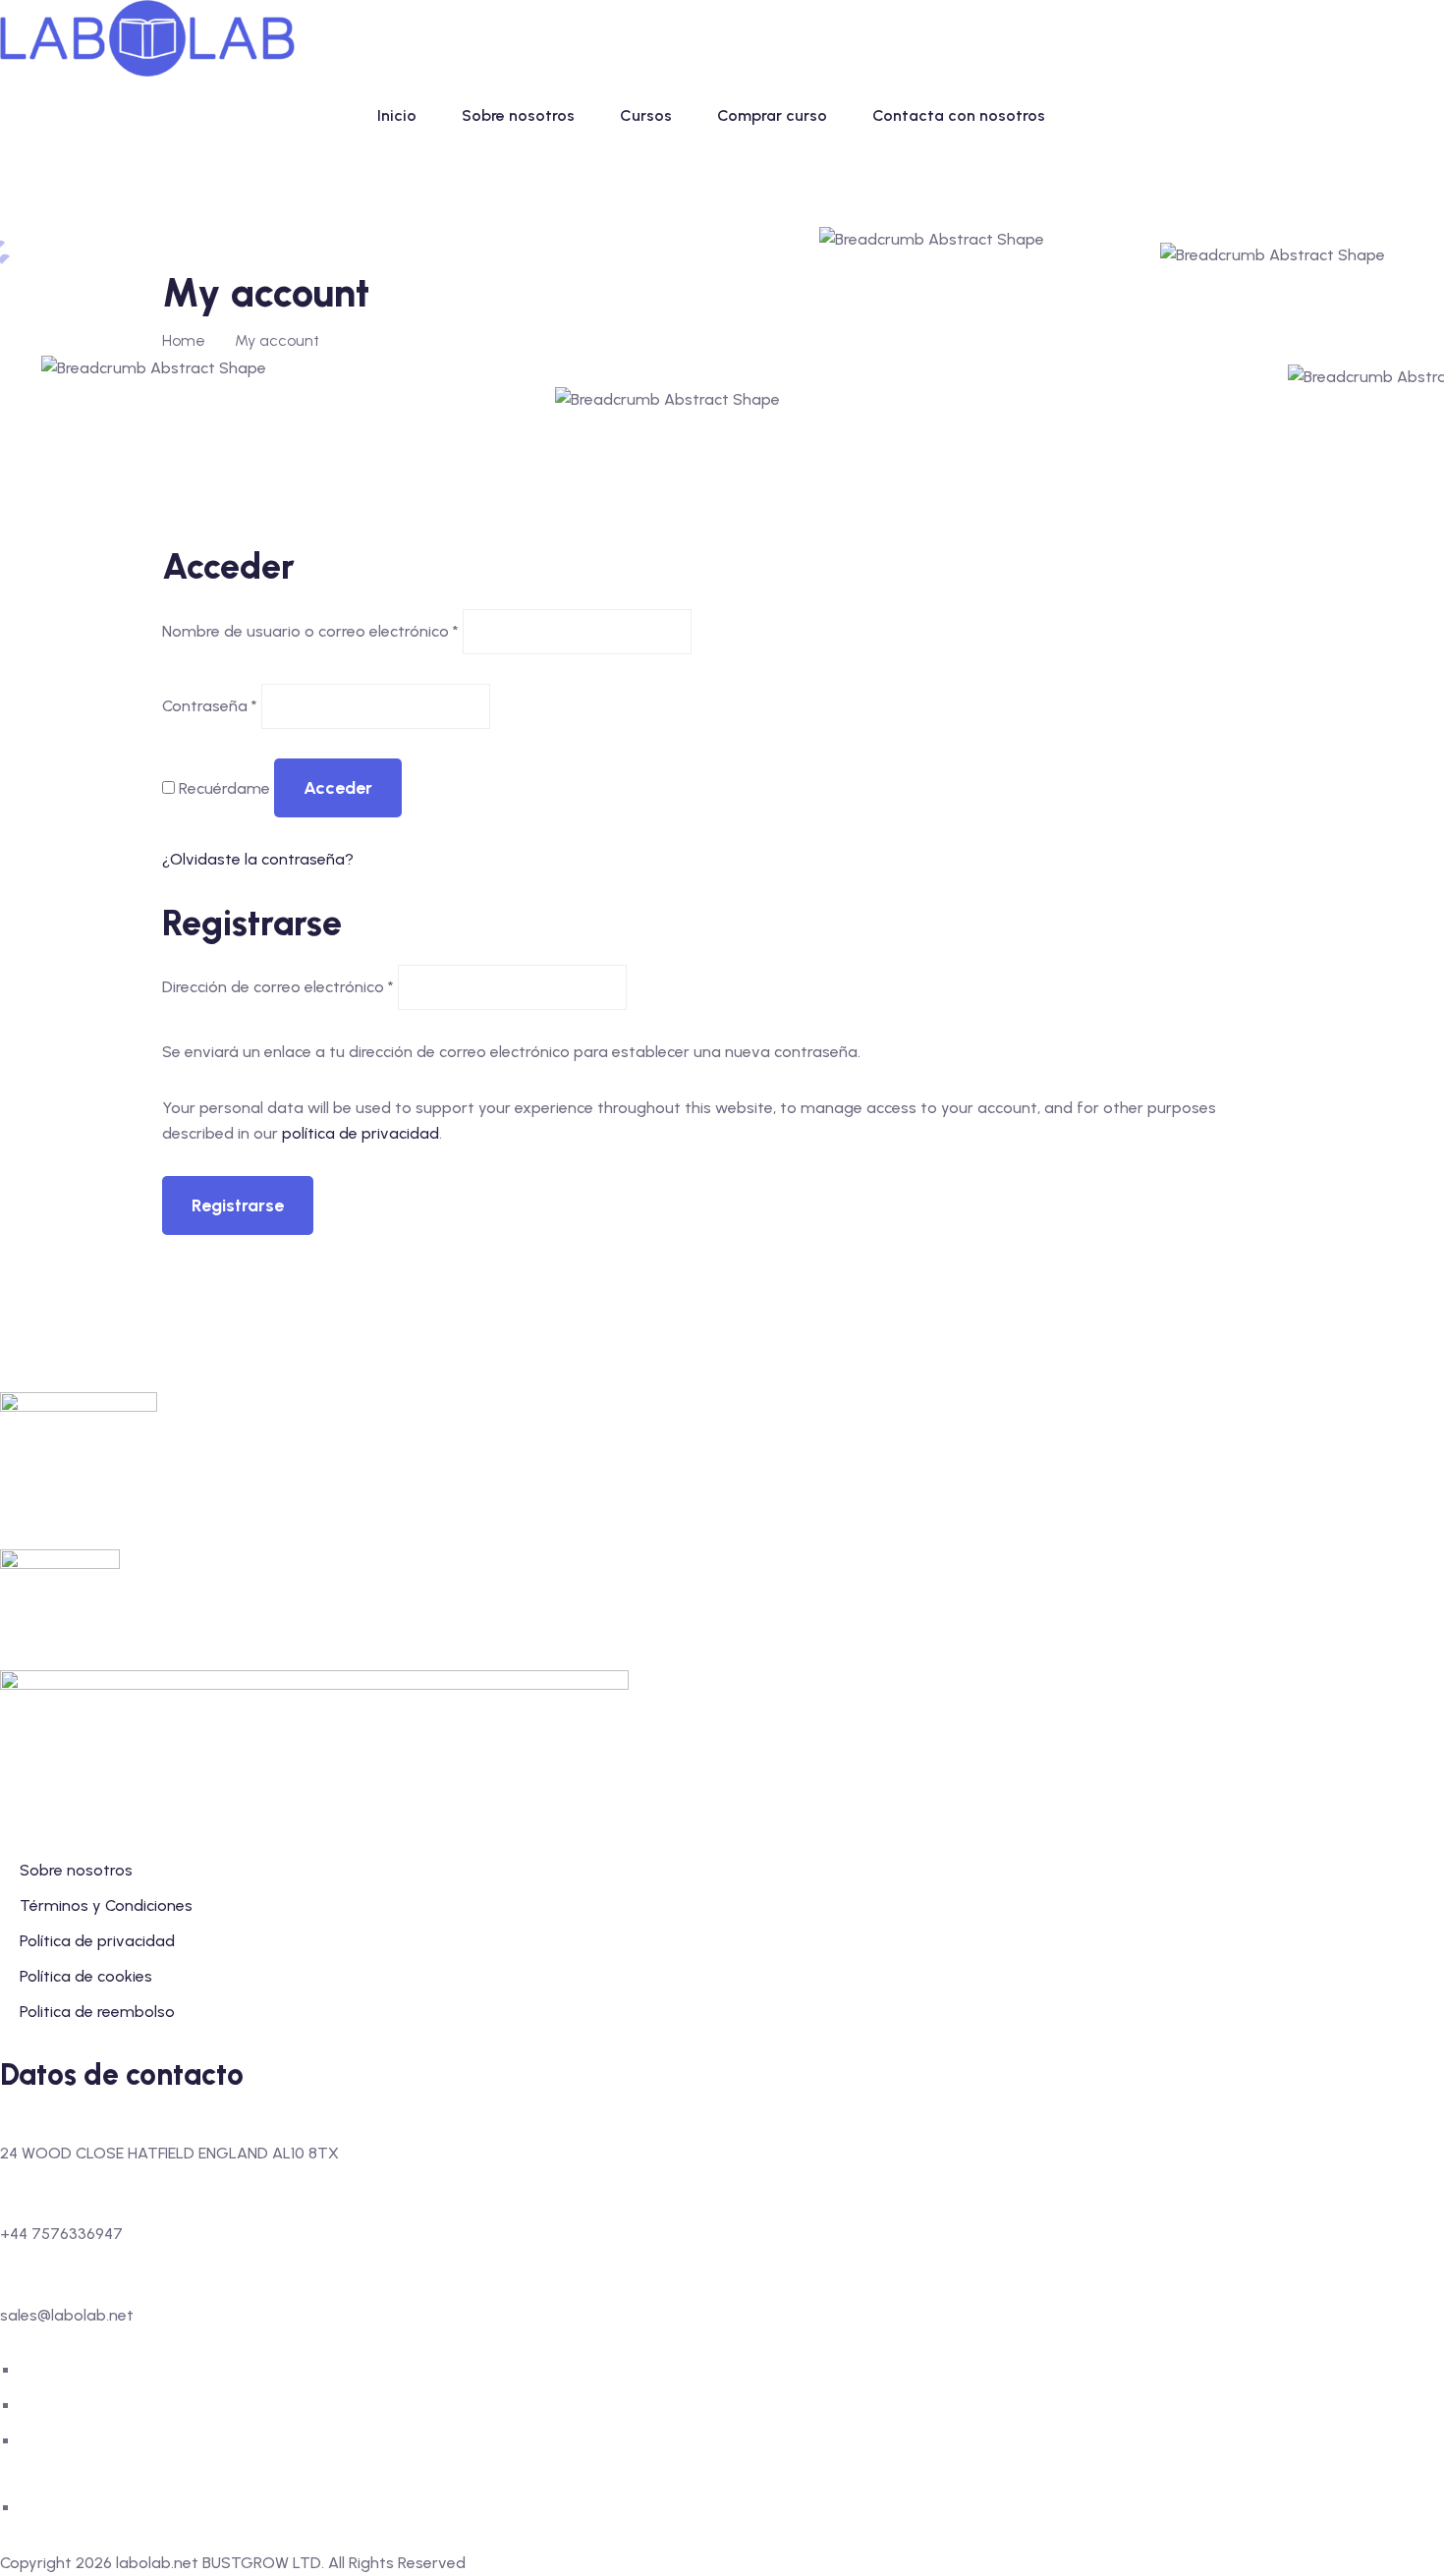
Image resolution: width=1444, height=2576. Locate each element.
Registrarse (238, 1205)
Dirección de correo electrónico (278, 987)
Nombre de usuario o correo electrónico (310, 631)
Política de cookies (86, 1976)
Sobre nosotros (518, 115)
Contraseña (210, 706)
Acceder (338, 788)
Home (184, 340)
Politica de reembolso (97, 2012)
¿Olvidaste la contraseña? (258, 859)
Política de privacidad (97, 1941)
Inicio (397, 115)
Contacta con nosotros (959, 115)
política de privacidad (361, 1133)
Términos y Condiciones (106, 1905)
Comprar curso (772, 115)
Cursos (646, 115)
